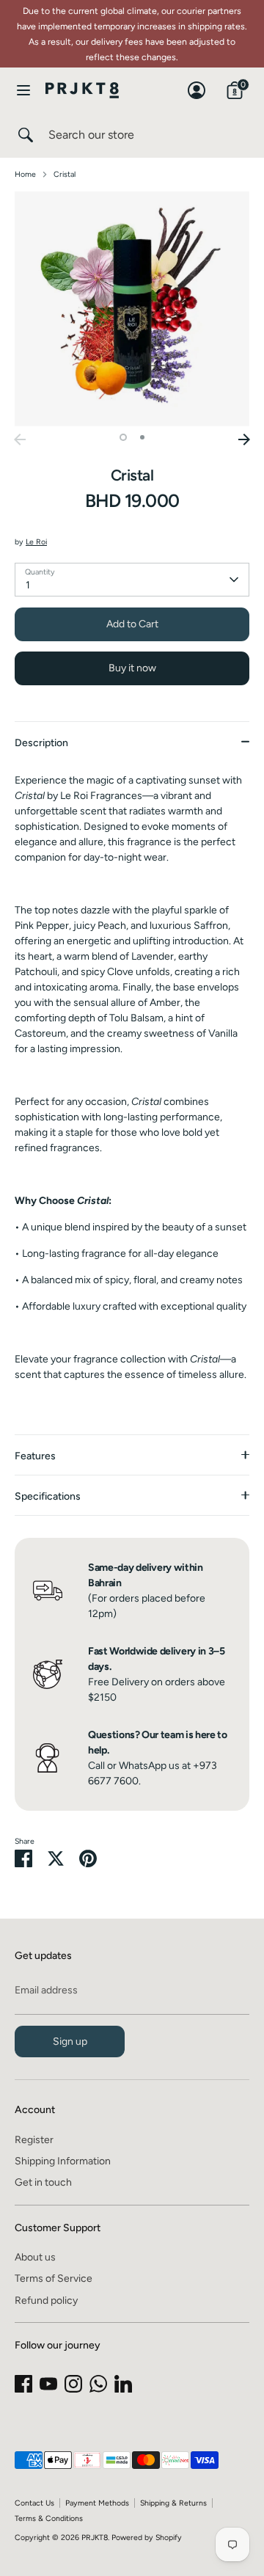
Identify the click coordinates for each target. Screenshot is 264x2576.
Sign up (70, 2042)
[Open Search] (24, 135)
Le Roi (36, 542)
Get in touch (43, 2182)
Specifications (48, 1496)
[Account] (197, 83)
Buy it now (132, 668)
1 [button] (123, 437)
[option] (132, 309)
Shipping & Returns (173, 2503)
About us (35, 2257)
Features (35, 1456)
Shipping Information (63, 2161)
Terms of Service (54, 2278)
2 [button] (142, 437)
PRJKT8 (95, 2537)
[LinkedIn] (123, 2384)
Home (25, 174)
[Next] (244, 439)
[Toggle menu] (23, 90)
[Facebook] (23, 2384)
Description (41, 743)
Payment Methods (97, 2503)
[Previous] (20, 439)
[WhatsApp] (98, 2384)
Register (34, 2140)
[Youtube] (48, 2384)
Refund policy (46, 2300)
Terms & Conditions (49, 2518)
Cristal (65, 174)
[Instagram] (73, 2384)
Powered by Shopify (147, 2537)
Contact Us (34, 2503)
